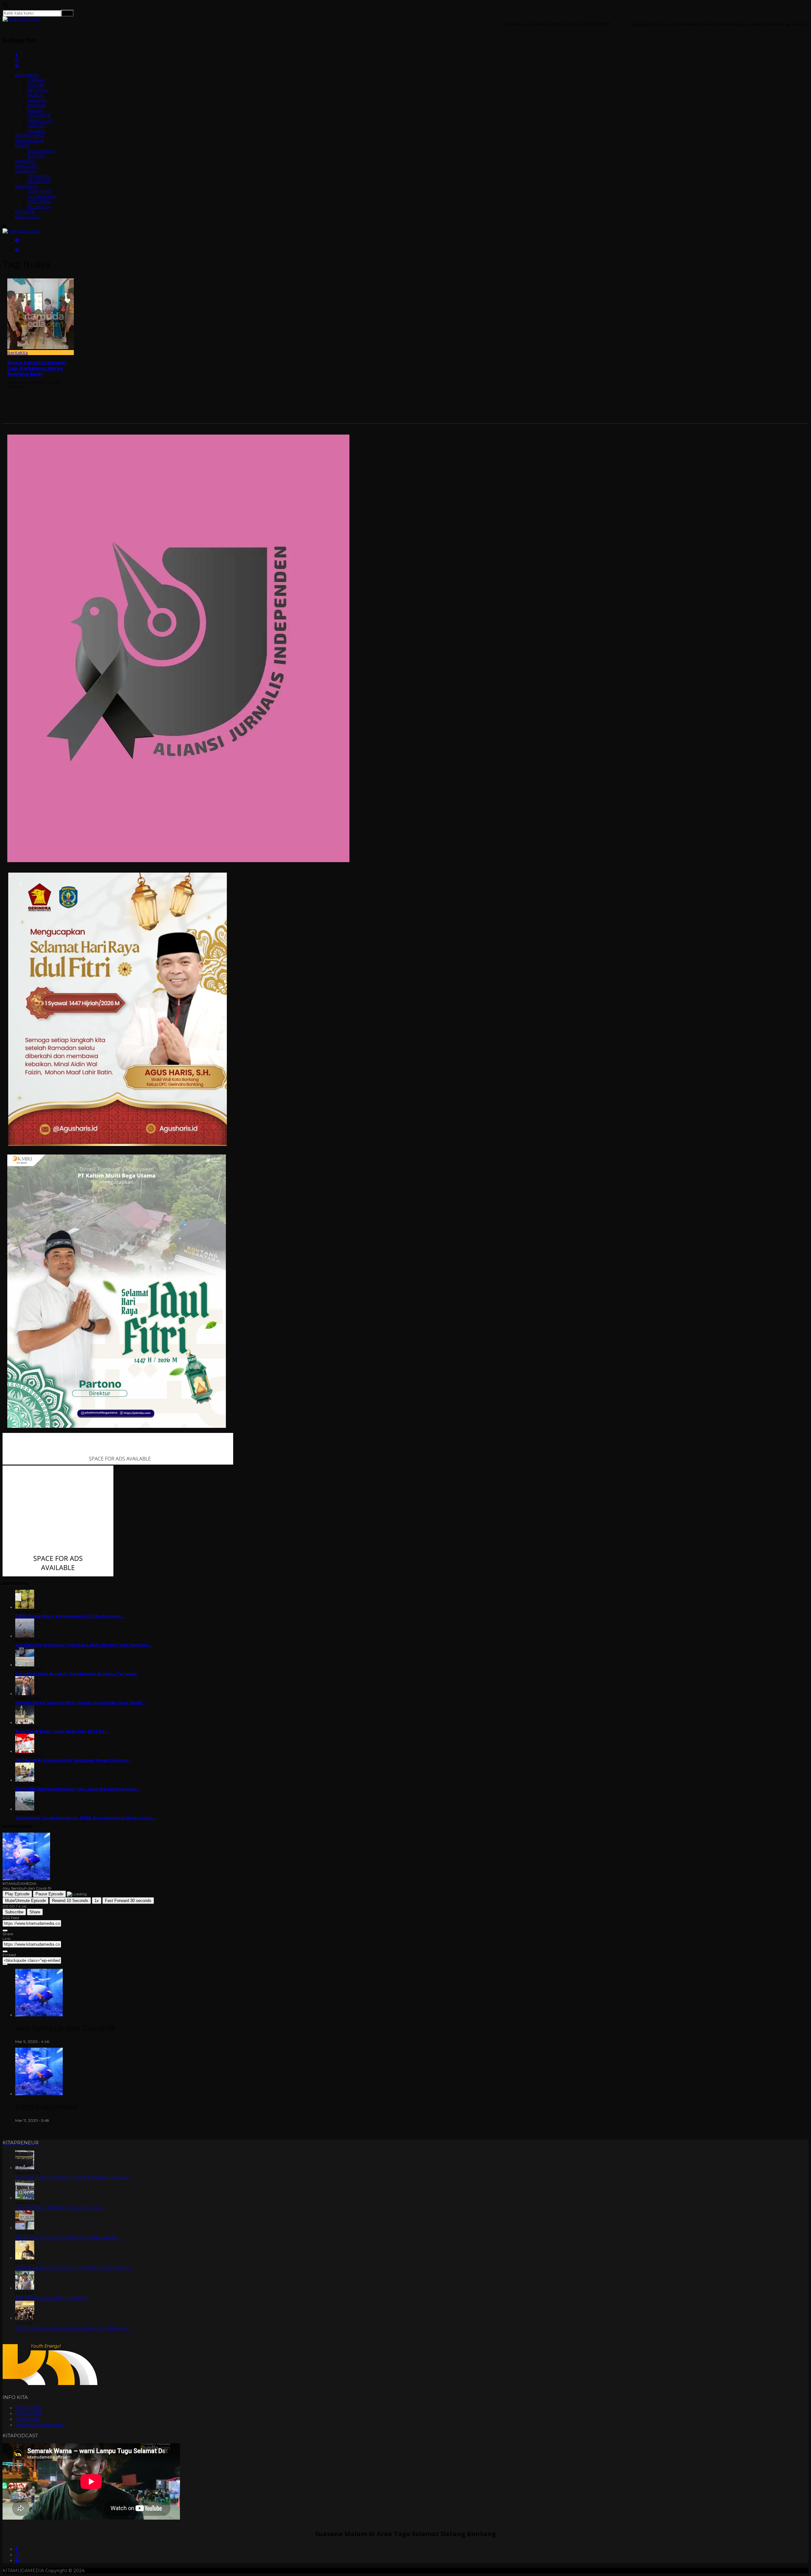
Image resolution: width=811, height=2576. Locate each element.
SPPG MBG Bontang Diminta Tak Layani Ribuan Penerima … (78, 1789)
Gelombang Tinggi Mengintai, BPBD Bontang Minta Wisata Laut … (85, 1818)
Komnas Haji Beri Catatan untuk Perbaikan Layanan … (74, 2178)
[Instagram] (17, 2555)
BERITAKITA (27, 75)
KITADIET (37, 156)
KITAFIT (22, 146)
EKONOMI (38, 90)
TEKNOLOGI (40, 120)
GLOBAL (37, 130)
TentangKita (29, 2408)
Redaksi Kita (29, 2414)
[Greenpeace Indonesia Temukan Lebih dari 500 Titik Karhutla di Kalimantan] (25, 1636)
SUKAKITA (26, 171)
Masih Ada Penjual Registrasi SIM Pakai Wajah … (68, 2238)
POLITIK (36, 85)
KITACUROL (27, 217)
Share (35, 1912)
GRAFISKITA (40, 191)
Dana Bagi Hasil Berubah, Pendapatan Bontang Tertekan (76, 1674)
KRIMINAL (38, 100)
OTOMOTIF (39, 115)
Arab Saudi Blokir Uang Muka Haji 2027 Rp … (62, 1731)
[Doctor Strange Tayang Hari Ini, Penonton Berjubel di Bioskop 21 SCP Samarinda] (25, 2318)
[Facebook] (16, 2549)
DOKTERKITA (41, 151)
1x (97, 1901)
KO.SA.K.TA (39, 207)
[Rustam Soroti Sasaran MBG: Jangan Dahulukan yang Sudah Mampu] (25, 1694)
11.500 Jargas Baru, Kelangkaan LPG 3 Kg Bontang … (70, 1616)
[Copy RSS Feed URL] (5, 1930)
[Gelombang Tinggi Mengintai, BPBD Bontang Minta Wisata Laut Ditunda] (25, 1809)
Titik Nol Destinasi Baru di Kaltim (51, 2298)
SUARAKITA (27, 186)
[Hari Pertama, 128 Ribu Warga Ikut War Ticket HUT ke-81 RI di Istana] (25, 2198)
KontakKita (27, 2419)
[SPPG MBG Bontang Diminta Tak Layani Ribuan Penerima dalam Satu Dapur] (25, 1780)
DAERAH (37, 80)
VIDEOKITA (39, 201)
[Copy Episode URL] (5, 1951)
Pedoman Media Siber (40, 2425)
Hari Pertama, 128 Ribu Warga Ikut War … (61, 2208)
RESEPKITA (39, 181)
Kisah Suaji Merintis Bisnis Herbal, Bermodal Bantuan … (75, 2268)
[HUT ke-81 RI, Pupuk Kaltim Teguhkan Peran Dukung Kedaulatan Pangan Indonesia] (25, 1751)
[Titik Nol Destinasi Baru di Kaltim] (25, 2288)
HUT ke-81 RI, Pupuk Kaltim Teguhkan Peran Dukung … (73, 1760)
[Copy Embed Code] (5, 1964)
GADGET (37, 125)
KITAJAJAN (26, 166)
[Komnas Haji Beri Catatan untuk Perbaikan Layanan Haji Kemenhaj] (25, 2168)
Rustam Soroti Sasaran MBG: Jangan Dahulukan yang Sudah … (81, 1703)
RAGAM (36, 110)
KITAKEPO (26, 161)
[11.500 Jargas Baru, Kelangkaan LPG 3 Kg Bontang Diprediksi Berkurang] (25, 1607)
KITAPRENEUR (30, 141)
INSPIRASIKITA (30, 136)
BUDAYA (37, 105)
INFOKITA (25, 212)
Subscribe (14, 1912)
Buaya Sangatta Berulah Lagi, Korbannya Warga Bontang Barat (37, 368)
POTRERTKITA (42, 196)
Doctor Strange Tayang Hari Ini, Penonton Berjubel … (74, 2328)
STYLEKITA (39, 176)
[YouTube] (17, 2560)
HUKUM (36, 95)
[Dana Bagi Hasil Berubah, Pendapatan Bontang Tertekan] (25, 1665)
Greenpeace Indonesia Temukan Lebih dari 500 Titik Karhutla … (83, 1645)
